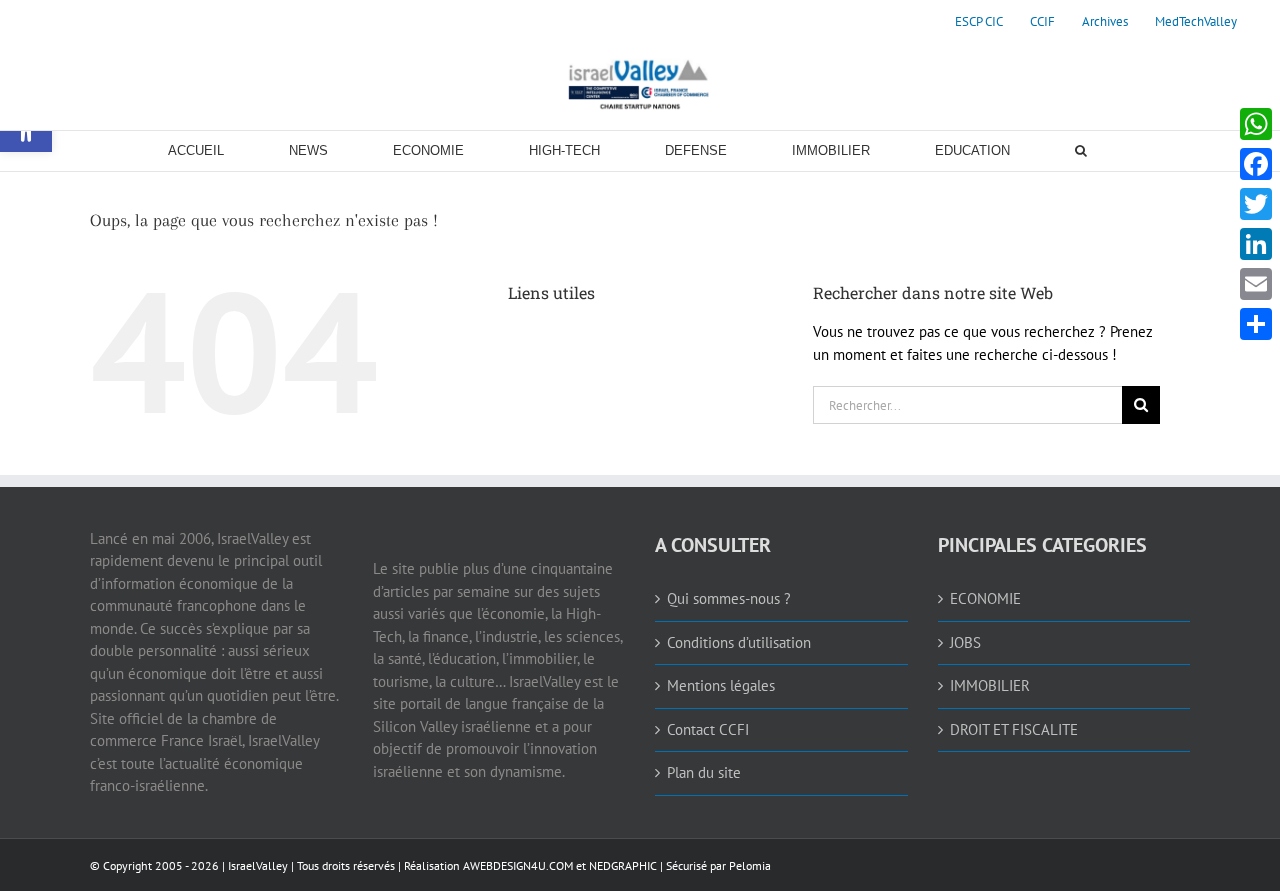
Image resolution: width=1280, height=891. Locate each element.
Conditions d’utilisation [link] (739, 642)
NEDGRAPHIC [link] (621, 865)
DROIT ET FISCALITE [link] (1014, 729)
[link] (979, 22)
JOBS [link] (965, 642)
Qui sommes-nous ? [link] (729, 598)
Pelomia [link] (750, 865)
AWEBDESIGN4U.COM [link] (518, 865)
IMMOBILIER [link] (990, 685)
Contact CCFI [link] (708, 729)
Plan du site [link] (704, 772)
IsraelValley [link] (258, 865)
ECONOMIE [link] (985, 598)
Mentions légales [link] (721, 685)
